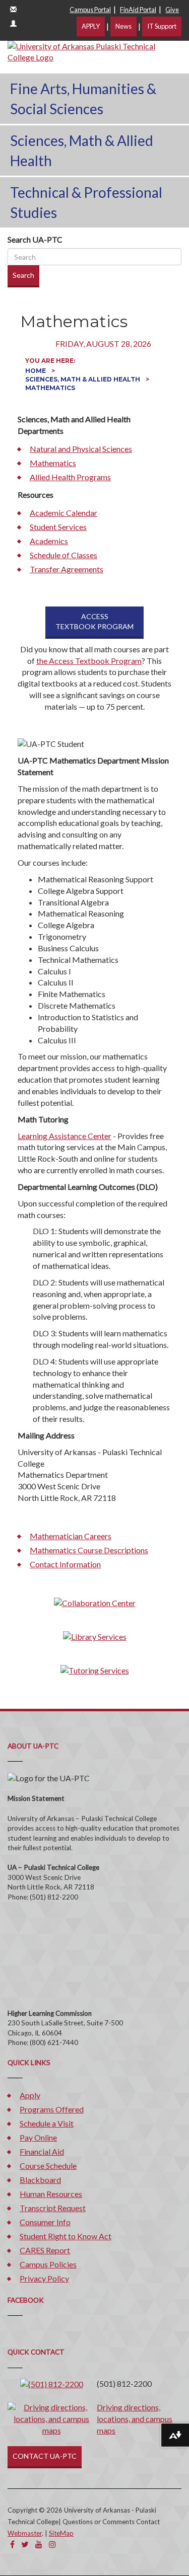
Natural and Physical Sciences (81, 449)
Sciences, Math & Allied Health (82, 150)
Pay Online (38, 2137)
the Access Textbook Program (89, 661)
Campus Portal (90, 10)
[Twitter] (25, 2544)
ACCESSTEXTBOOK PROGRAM (94, 621)
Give (172, 10)
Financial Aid (42, 2151)
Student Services (58, 527)
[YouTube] (39, 2544)
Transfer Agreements (67, 569)
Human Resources (51, 2194)
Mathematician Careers (71, 1536)
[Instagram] (52, 2544)
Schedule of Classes (64, 555)
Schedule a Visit (47, 2123)
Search (23, 275)
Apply (30, 2095)
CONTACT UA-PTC (45, 2456)
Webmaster (25, 2533)
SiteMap (61, 2533)
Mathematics (53, 463)
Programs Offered (52, 2109)
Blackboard (40, 2180)
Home (36, 371)
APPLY (91, 26)
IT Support (162, 26)
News (123, 26)
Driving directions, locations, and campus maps (135, 2419)
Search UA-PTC (35, 239)
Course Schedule (48, 2166)
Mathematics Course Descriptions (89, 1550)
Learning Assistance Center (65, 1136)
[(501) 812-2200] (52, 2383)
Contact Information (65, 1564)
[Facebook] (12, 2544)
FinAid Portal (138, 10)
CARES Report (45, 2250)
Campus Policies (48, 2264)
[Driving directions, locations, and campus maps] (51, 2418)
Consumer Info (45, 2222)
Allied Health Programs (70, 477)
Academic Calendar (64, 513)
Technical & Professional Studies (86, 202)
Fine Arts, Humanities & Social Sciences (83, 99)
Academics (49, 541)
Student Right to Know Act (66, 2236)
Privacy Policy (44, 2278)
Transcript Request (53, 2208)
